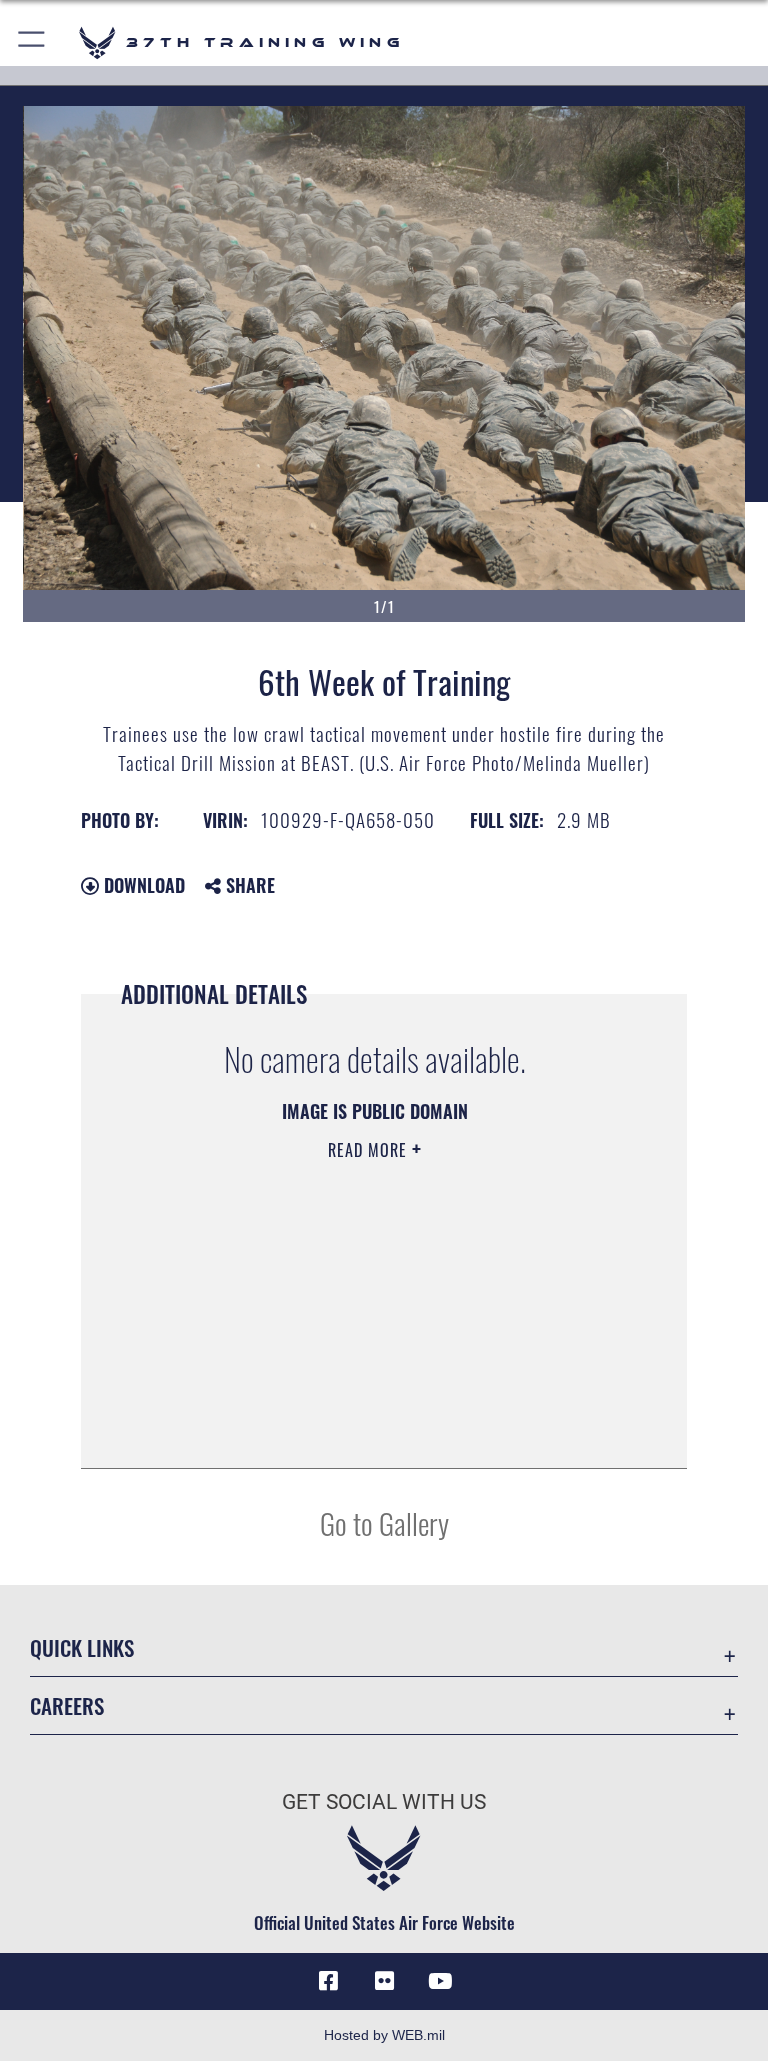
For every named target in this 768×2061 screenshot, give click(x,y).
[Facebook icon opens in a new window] (328, 1981)
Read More (370, 1150)
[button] (32, 42)
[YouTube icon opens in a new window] (440, 1981)
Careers (67, 1705)
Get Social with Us (384, 1802)
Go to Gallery (384, 1522)
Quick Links (82, 1647)
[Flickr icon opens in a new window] (384, 1981)
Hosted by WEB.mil (384, 2035)
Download (142, 885)
